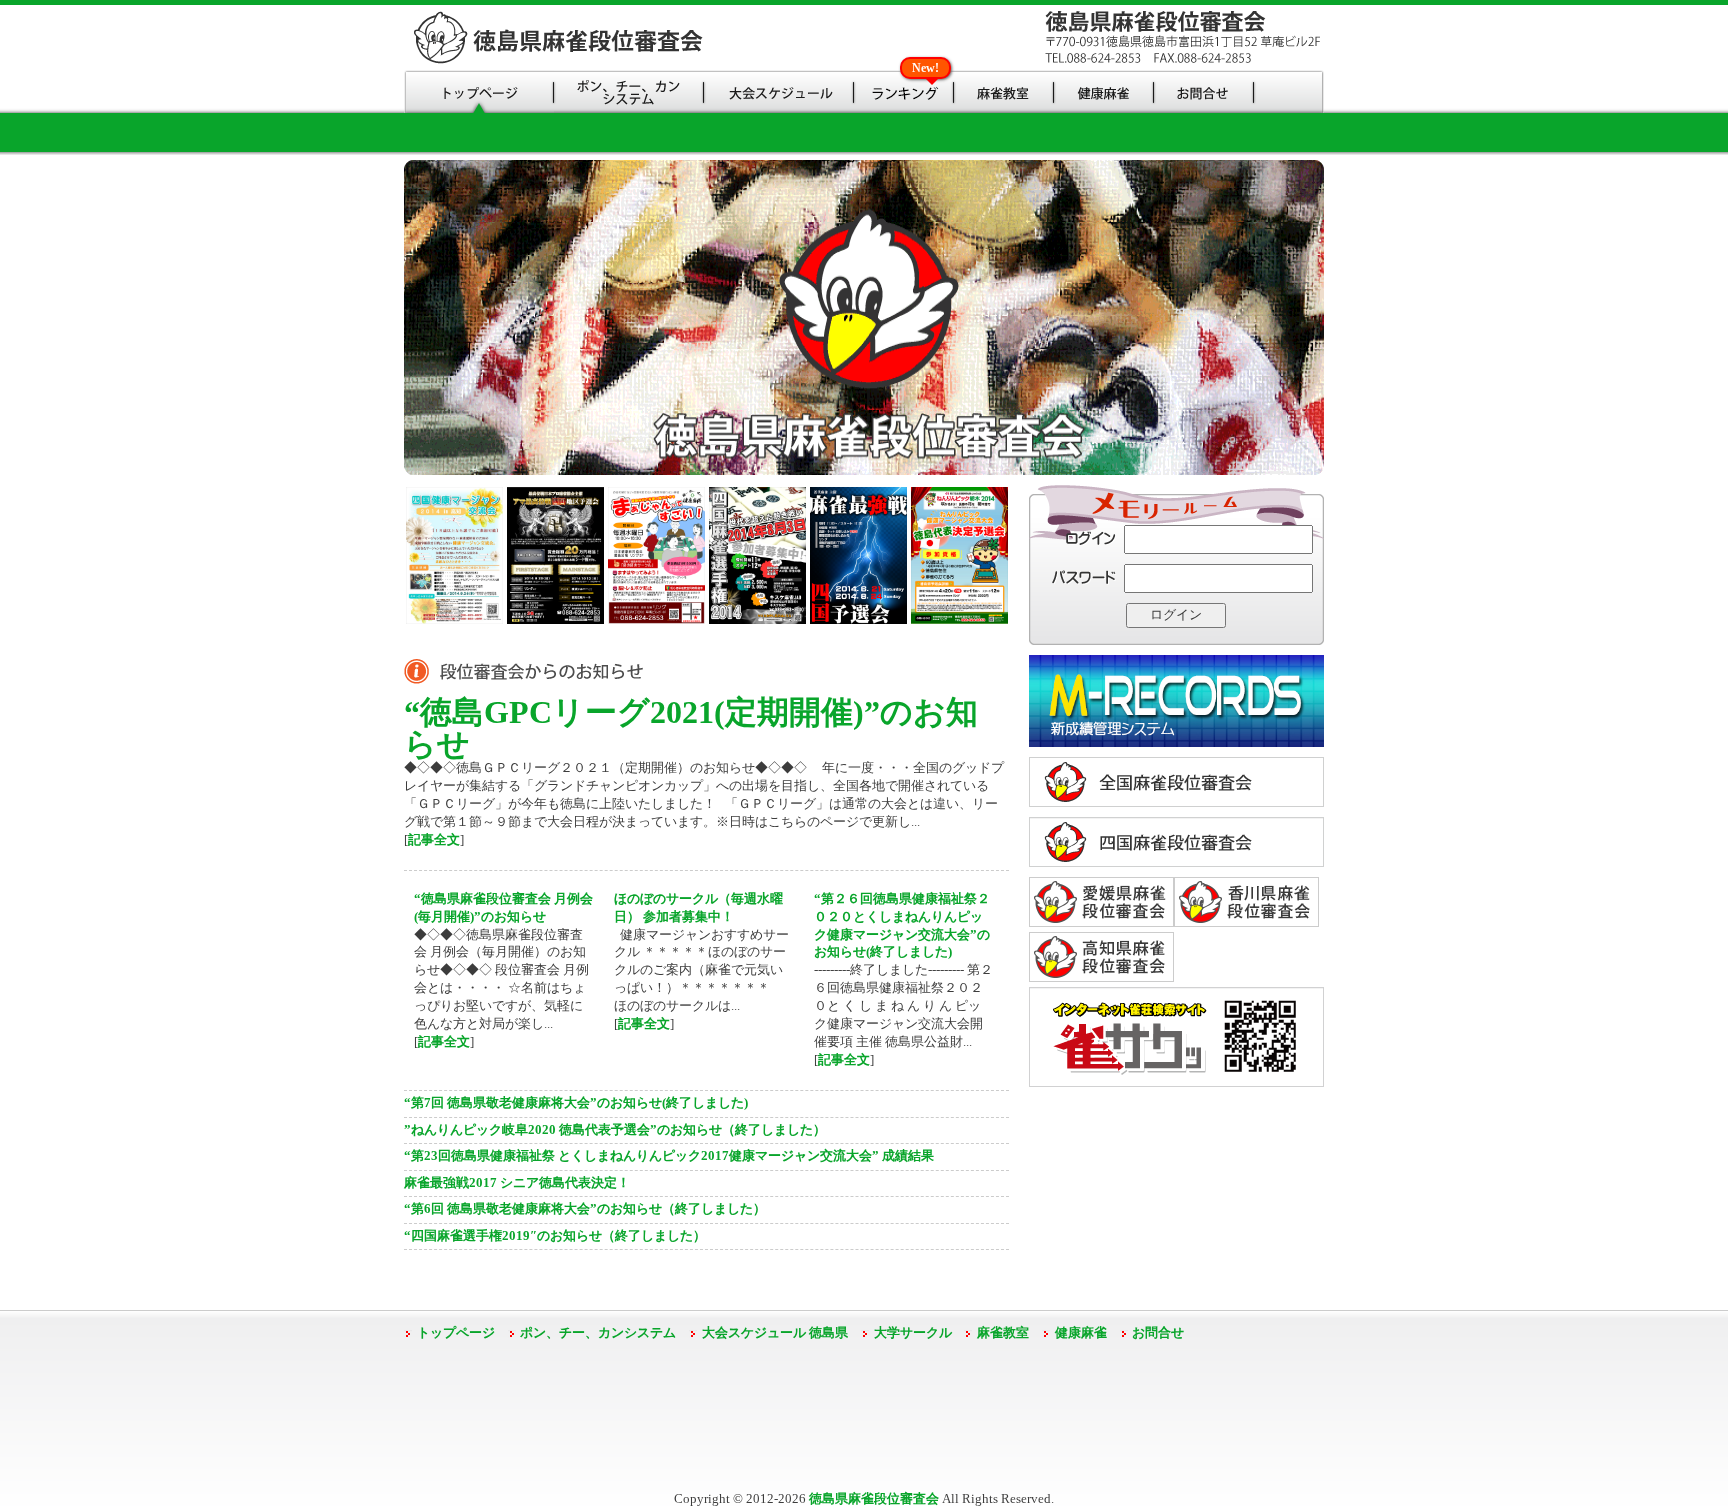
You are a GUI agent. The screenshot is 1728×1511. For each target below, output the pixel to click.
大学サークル (913, 1333)
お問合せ (1158, 1333)
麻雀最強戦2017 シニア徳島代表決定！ (517, 1183)
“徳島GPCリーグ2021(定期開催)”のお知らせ (691, 728)
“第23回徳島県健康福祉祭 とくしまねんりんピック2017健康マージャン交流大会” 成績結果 (669, 1156)
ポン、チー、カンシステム (598, 1333)
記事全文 (434, 840)
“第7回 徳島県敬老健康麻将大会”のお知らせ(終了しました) (576, 1103)
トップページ (456, 1333)
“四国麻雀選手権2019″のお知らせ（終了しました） (555, 1236)
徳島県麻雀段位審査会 (874, 1499)
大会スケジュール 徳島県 (775, 1333)
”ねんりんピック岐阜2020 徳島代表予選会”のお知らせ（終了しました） (615, 1130)
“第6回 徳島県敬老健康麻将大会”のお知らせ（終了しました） (585, 1209)
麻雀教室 (1003, 1333)
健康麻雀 (1081, 1333)
